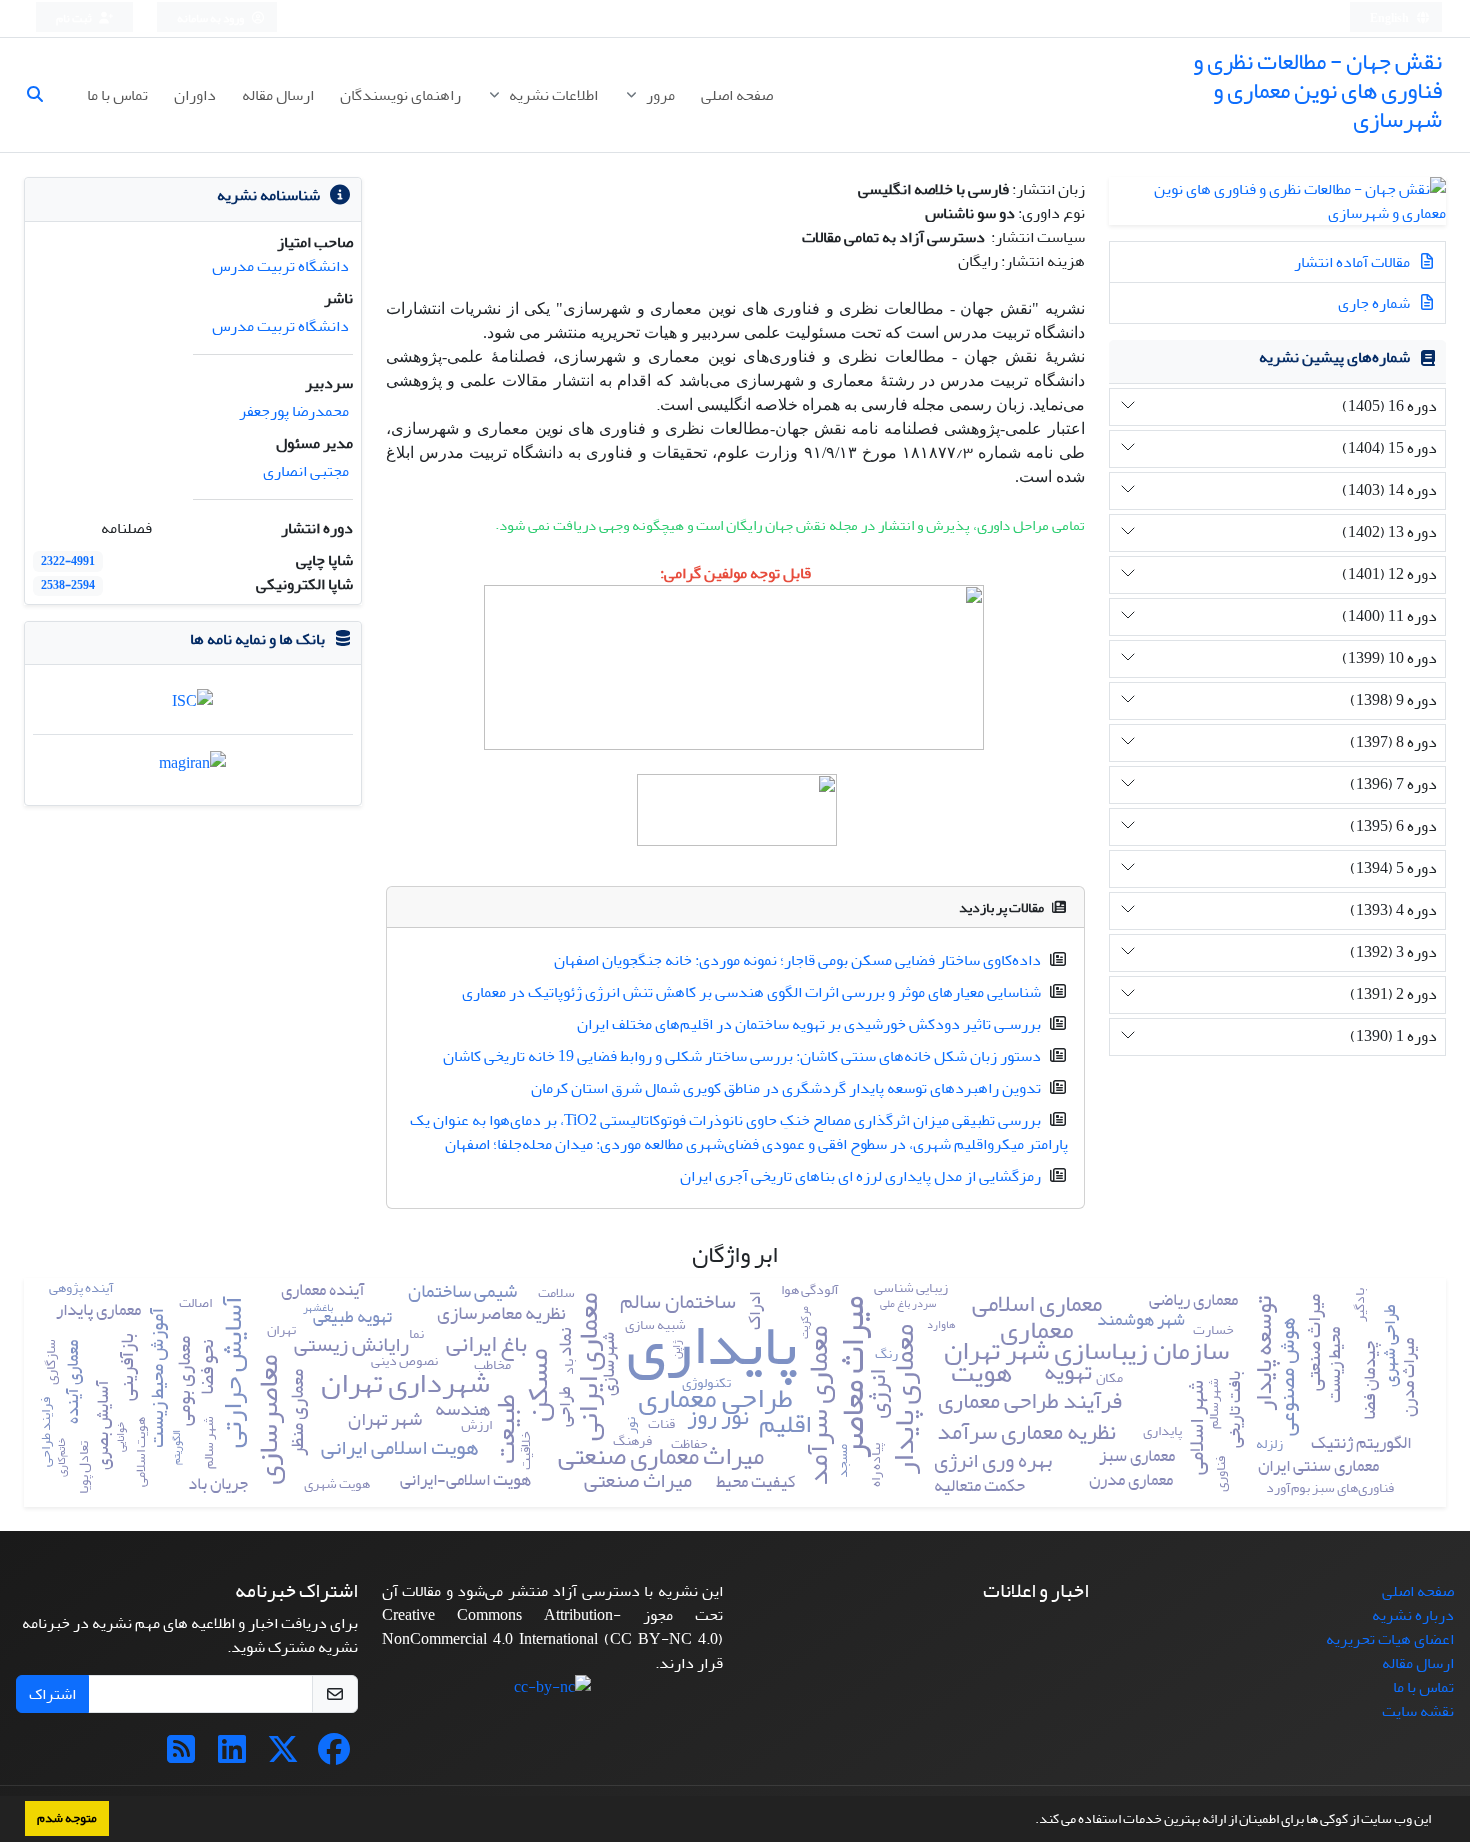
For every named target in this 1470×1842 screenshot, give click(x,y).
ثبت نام (75, 18)
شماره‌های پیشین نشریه (1334, 357)
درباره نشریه (1413, 1615)
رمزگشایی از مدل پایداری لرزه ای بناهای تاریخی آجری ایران (860, 1176)
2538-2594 (68, 585)
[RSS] (181, 1756)
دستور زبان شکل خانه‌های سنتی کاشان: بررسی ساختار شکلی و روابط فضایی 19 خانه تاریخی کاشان (742, 1056)
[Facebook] (334, 1756)
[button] (1030, 1821)
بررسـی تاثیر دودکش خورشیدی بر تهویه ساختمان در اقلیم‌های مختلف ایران (809, 1024)
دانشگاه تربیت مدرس (280, 266)
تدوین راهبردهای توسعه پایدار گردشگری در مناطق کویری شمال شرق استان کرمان (786, 1088)
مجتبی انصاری (306, 471)
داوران (195, 95)
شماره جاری (1375, 303)
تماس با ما (117, 95)
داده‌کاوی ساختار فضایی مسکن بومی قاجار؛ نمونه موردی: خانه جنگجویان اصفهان (797, 960)
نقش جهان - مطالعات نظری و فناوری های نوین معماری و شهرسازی (1317, 90)
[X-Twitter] (283, 1756)
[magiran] (192, 769)
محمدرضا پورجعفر (294, 411)
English (1390, 18)
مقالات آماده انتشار (1353, 262)
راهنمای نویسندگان (400, 95)
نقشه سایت (1418, 1711)
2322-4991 (68, 561)
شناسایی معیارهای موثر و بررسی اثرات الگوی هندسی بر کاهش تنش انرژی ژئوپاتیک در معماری (751, 992)
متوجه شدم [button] (67, 1818)
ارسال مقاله (278, 95)
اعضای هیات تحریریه (1390, 1639)
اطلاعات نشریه (552, 95)
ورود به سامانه (211, 18)
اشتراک (52, 1694)
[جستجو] (43, 95)
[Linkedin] (232, 1756)
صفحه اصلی (737, 95)
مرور (659, 95)
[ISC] (192, 706)
